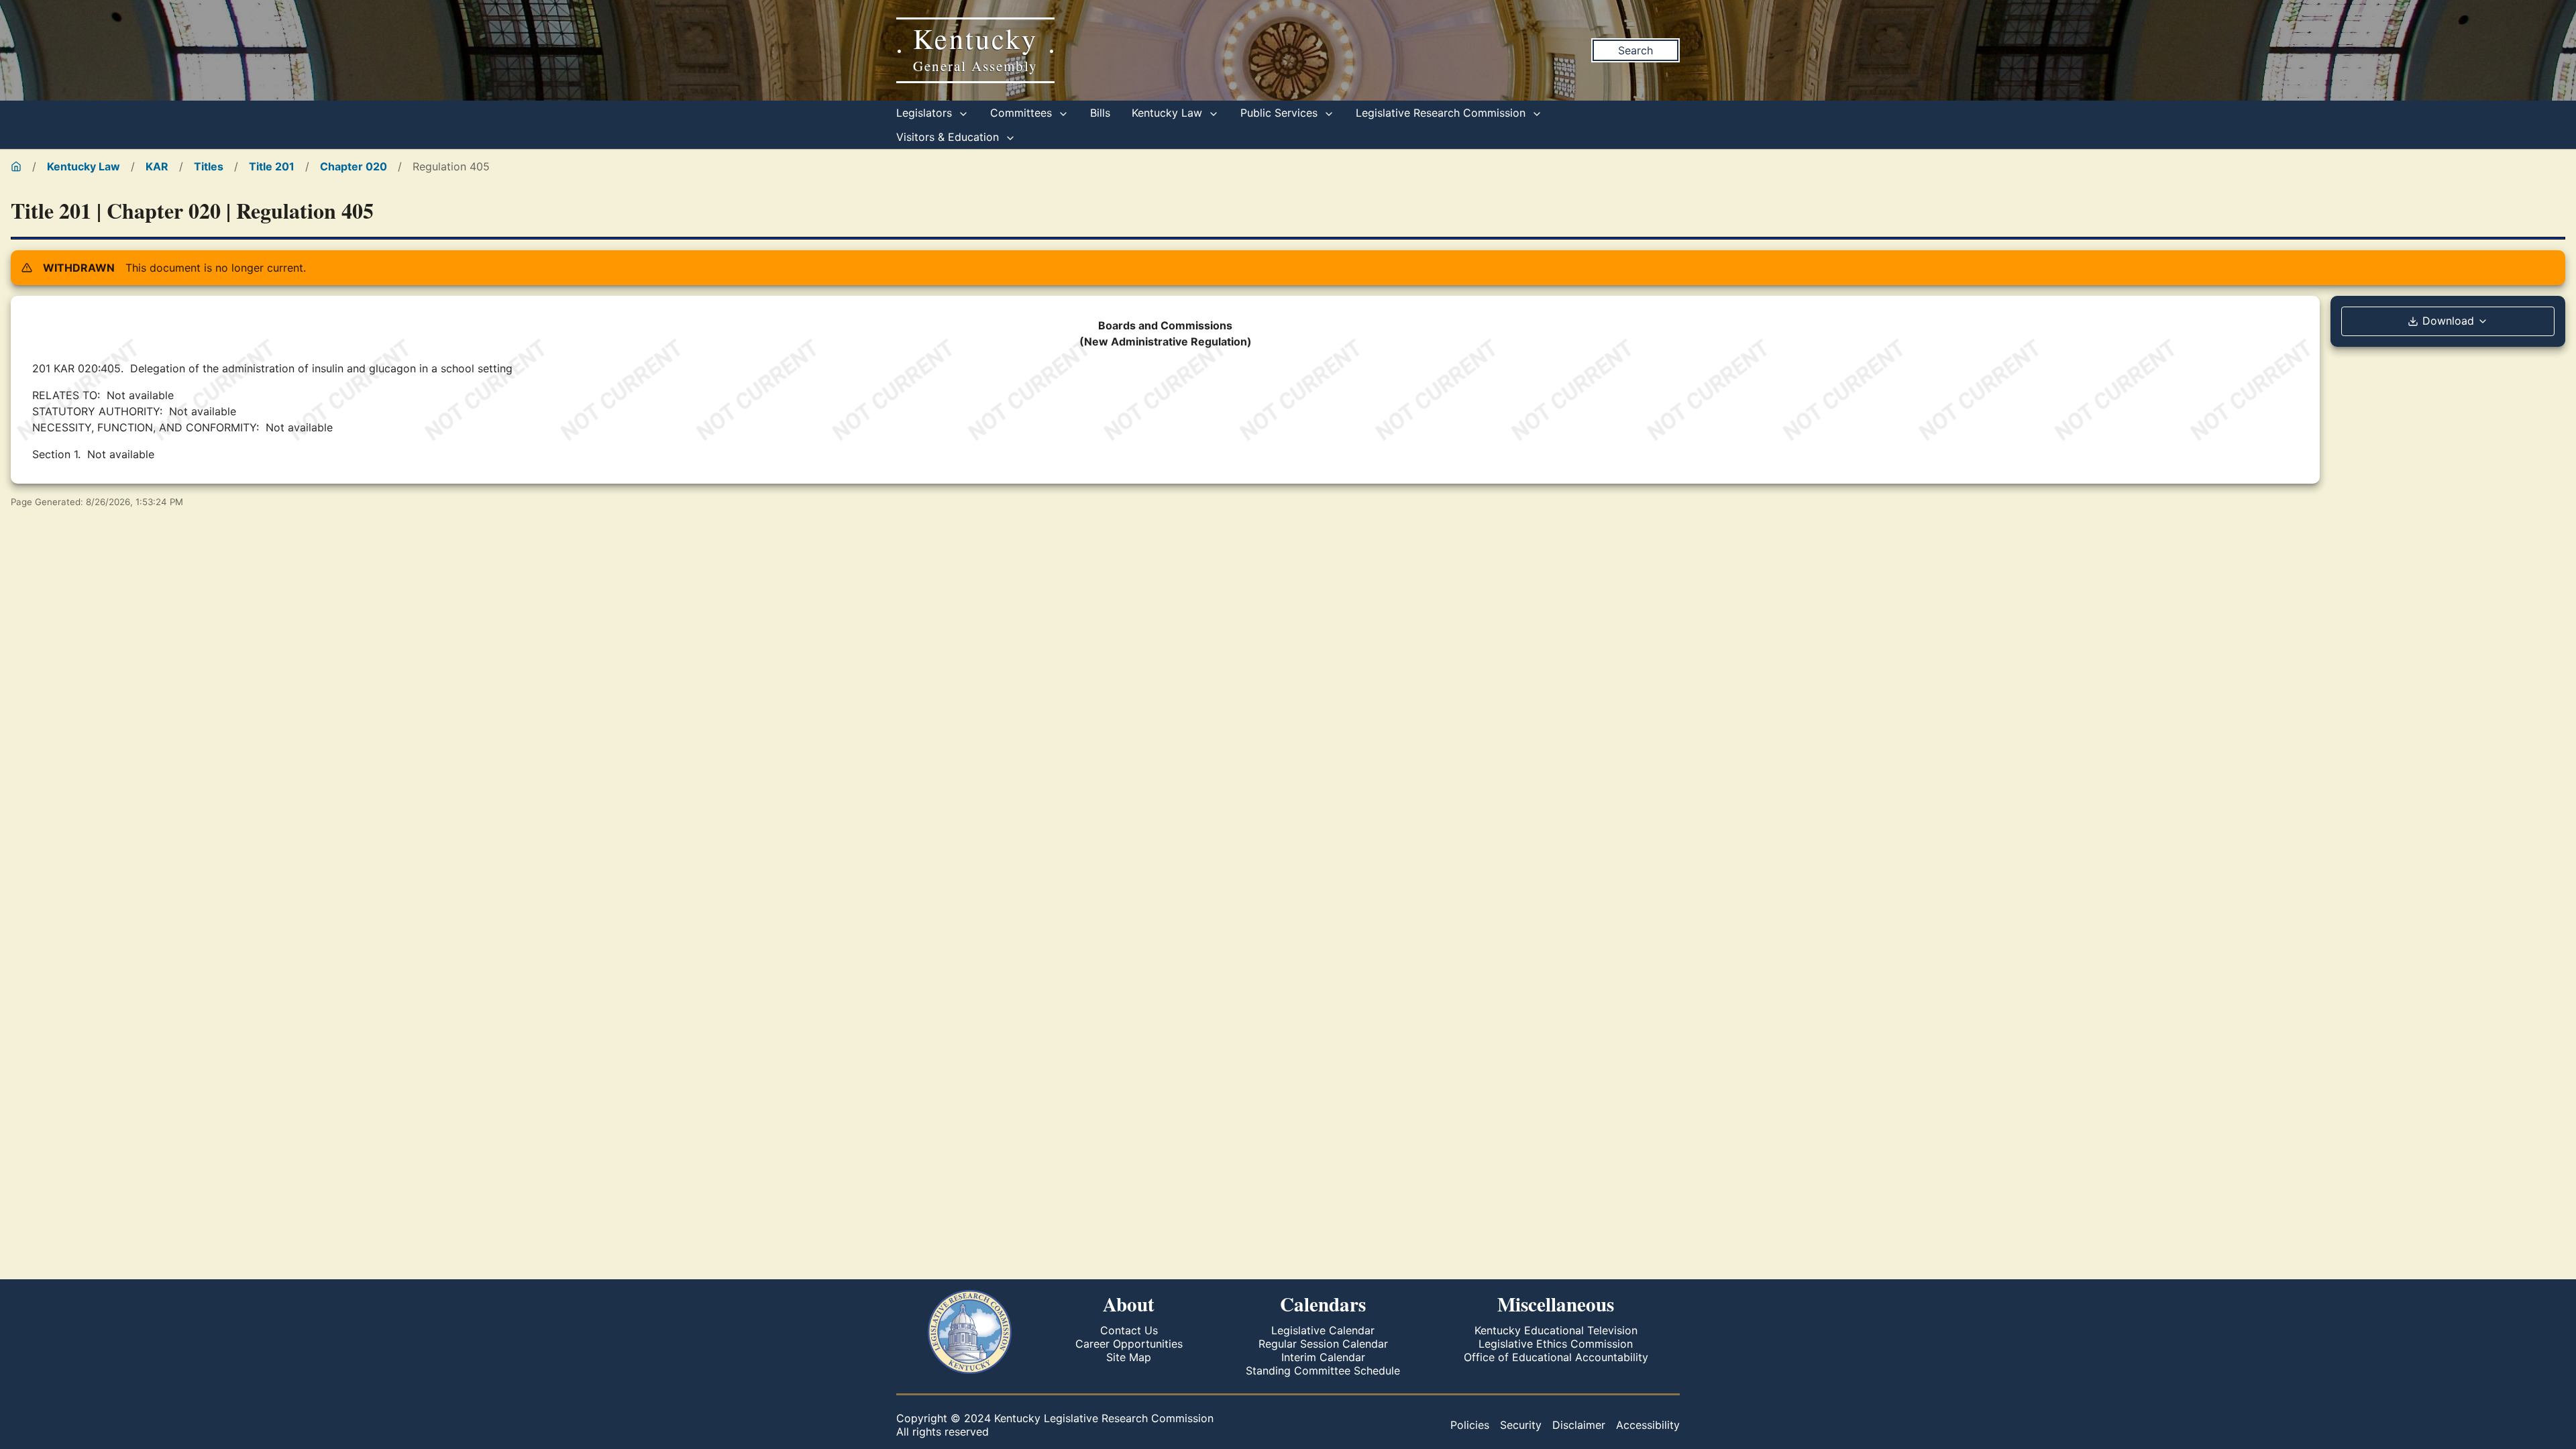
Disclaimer (1579, 1425)
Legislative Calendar (1323, 1330)
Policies (1470, 1425)
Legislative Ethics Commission (1556, 1344)
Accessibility (1648, 1425)
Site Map (1129, 1357)
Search (1635, 50)
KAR (157, 166)
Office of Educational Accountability (1556, 1357)
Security (1521, 1425)
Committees (1023, 113)
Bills (1100, 113)
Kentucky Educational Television (1556, 1330)
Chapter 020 (354, 166)
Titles (209, 166)
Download (2448, 321)
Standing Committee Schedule (1323, 1371)
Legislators (926, 113)
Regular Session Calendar (1323, 1344)
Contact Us (1129, 1330)
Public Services (1281, 113)
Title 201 (272, 166)
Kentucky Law (1169, 113)
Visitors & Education (949, 137)
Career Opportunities (1129, 1344)
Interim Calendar (1323, 1357)
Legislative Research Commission (1442, 113)
